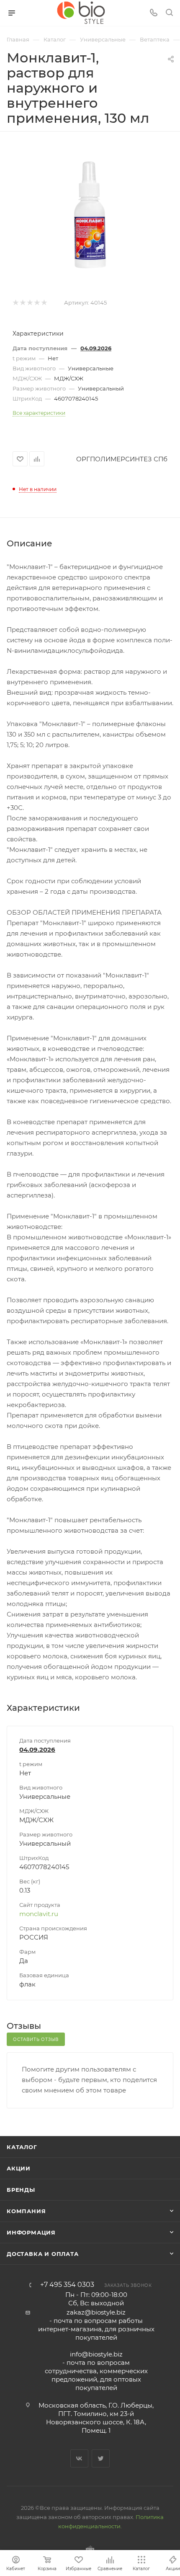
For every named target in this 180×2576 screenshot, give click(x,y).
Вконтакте (79, 2458)
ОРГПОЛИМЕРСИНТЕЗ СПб (122, 459)
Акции (19, 2168)
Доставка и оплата (43, 2254)
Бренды (21, 2190)
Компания (26, 2211)
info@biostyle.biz (96, 2354)
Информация (31, 2232)
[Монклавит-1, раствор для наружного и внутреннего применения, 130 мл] (90, 215)
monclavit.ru (39, 1914)
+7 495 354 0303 (67, 2285)
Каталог (22, 2147)
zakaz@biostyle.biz (96, 2312)
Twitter (101, 2458)
